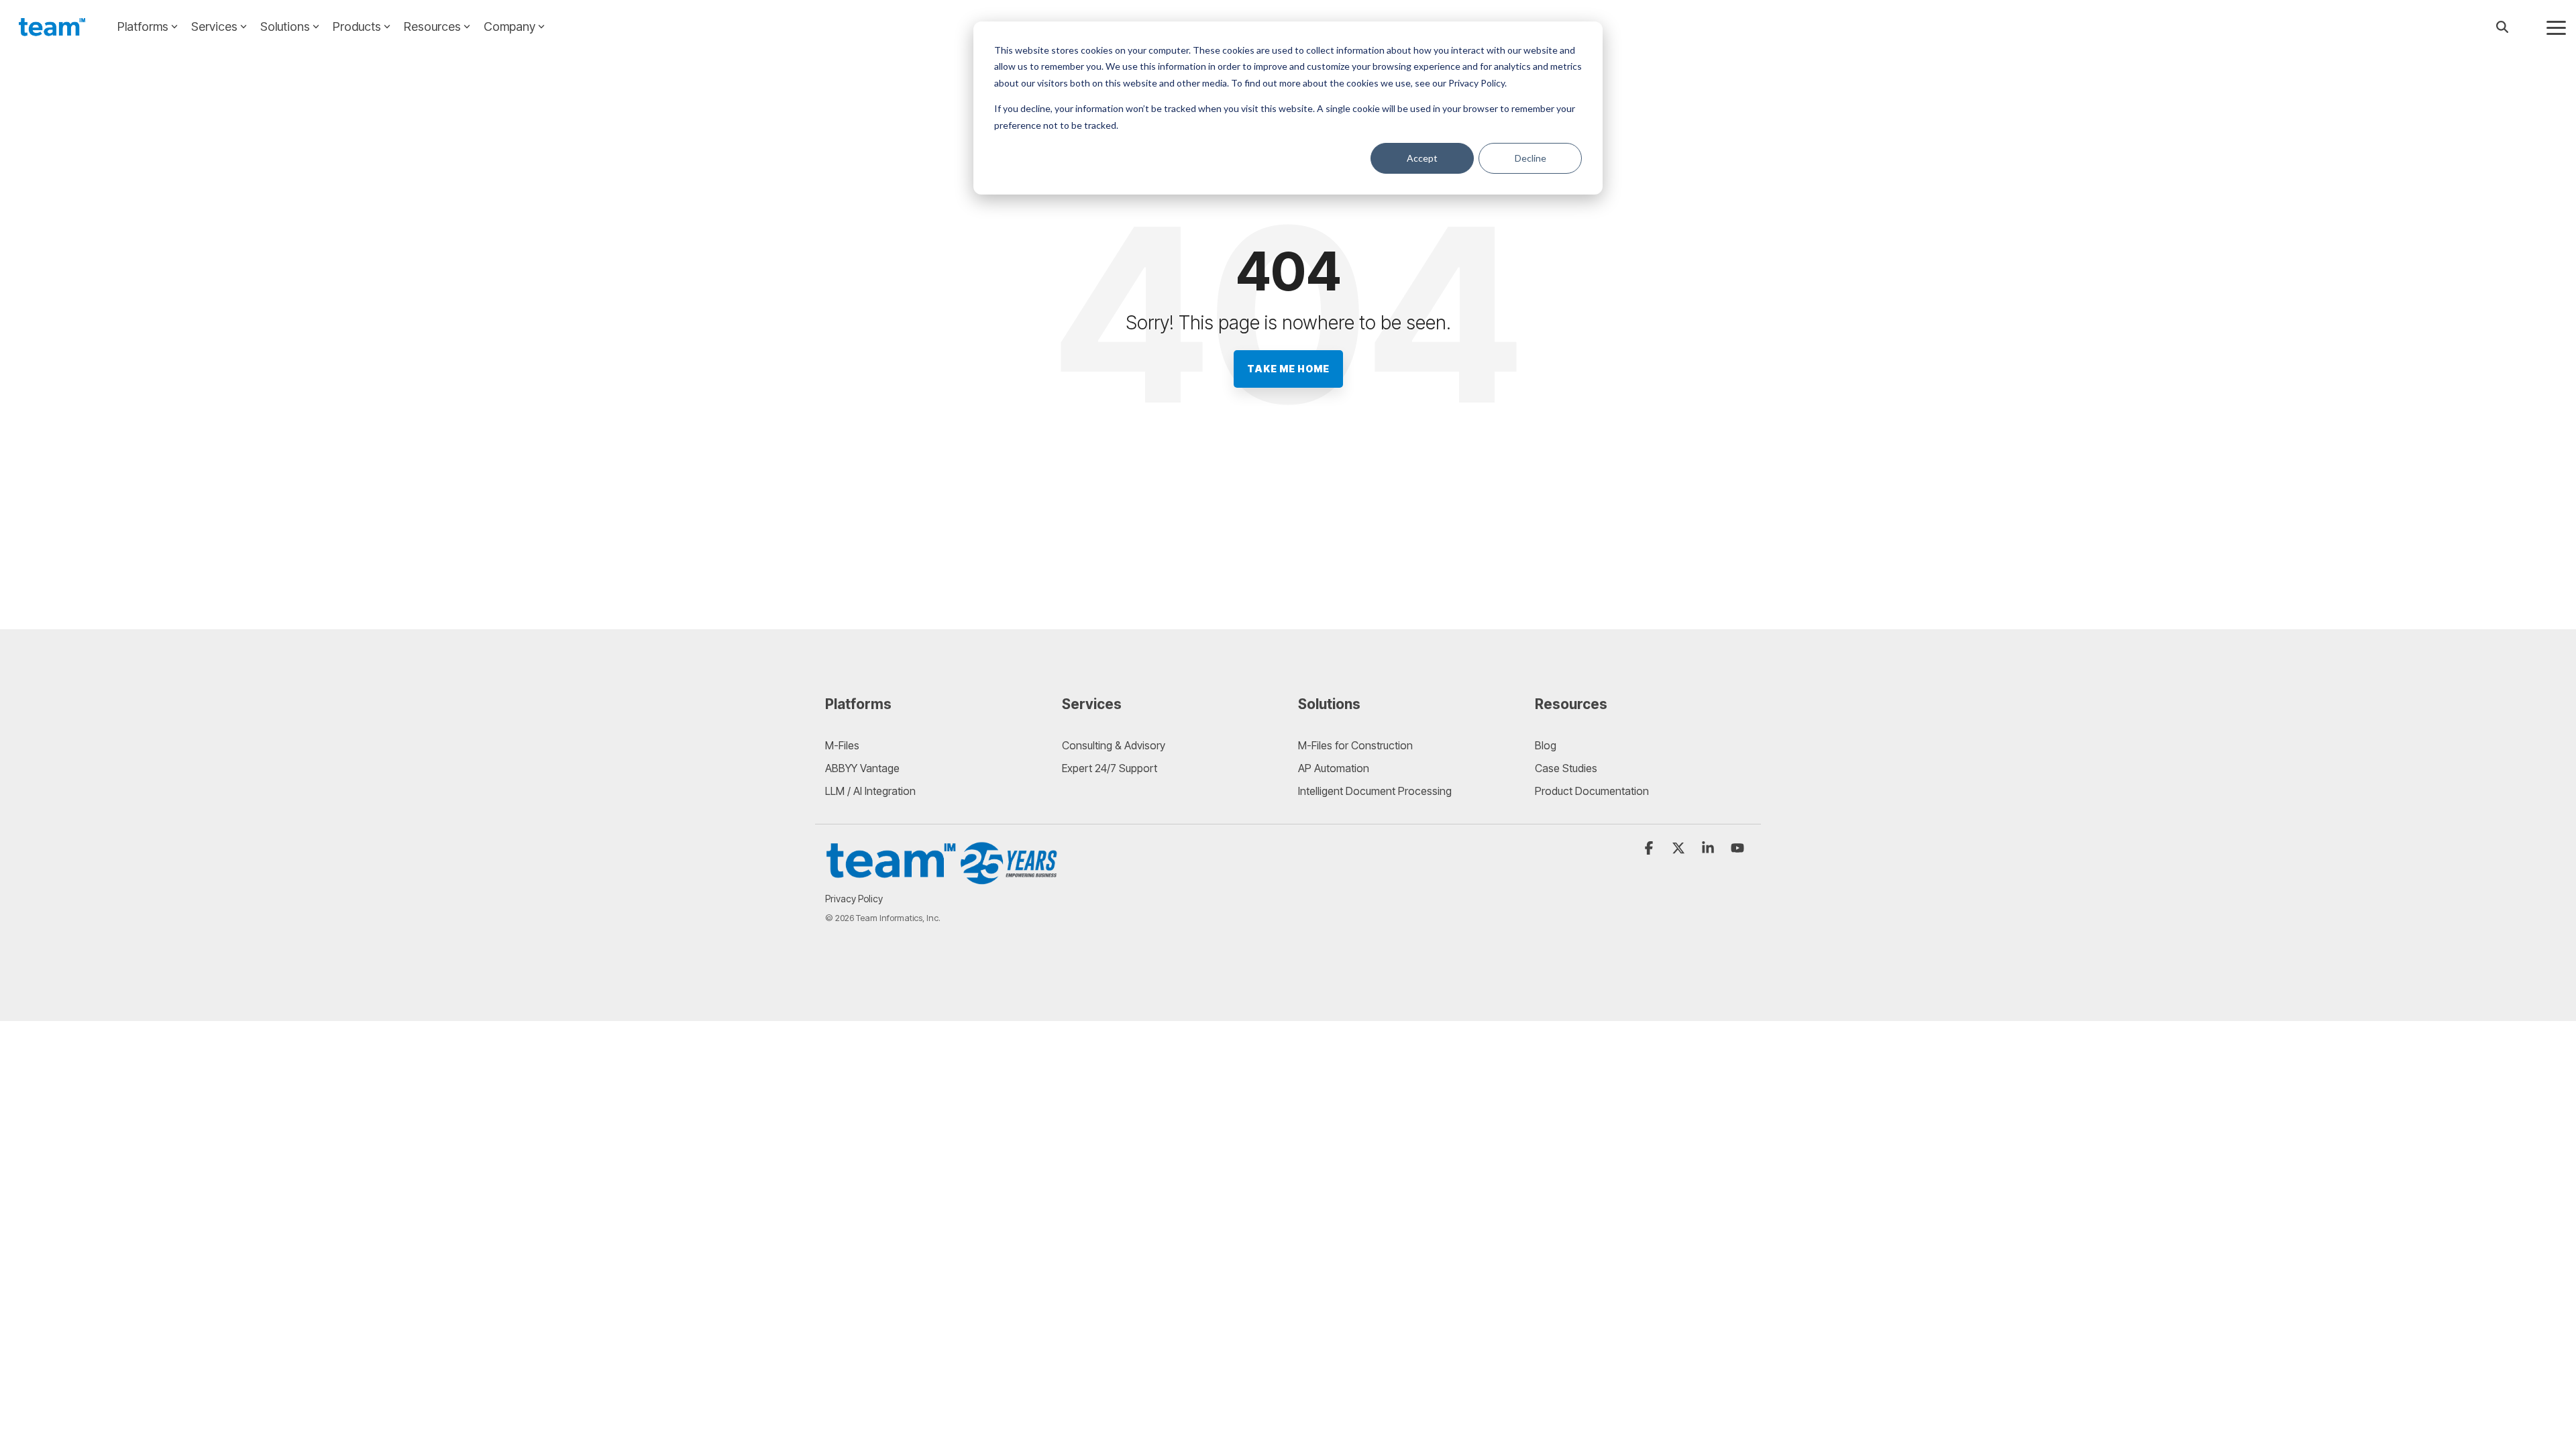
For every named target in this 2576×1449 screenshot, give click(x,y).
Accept (1422, 158)
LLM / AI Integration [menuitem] (870, 791)
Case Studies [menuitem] (1566, 768)
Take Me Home (1288, 369)
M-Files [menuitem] (842, 745)
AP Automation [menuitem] (1334, 768)
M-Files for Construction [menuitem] (1355, 745)
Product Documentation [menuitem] (1592, 791)
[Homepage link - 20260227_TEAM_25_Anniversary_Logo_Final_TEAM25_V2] (943, 878)
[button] (2556, 27)
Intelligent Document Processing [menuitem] (1375, 791)
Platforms (143, 26)
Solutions (285, 26)
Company (509, 26)
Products (357, 26)
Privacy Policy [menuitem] (854, 899)
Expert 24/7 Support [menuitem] (1110, 768)
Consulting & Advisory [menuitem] (1114, 745)
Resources (432, 26)
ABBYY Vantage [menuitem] (862, 768)
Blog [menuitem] (1546, 745)
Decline (1531, 158)
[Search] (2502, 27)
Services (214, 26)
